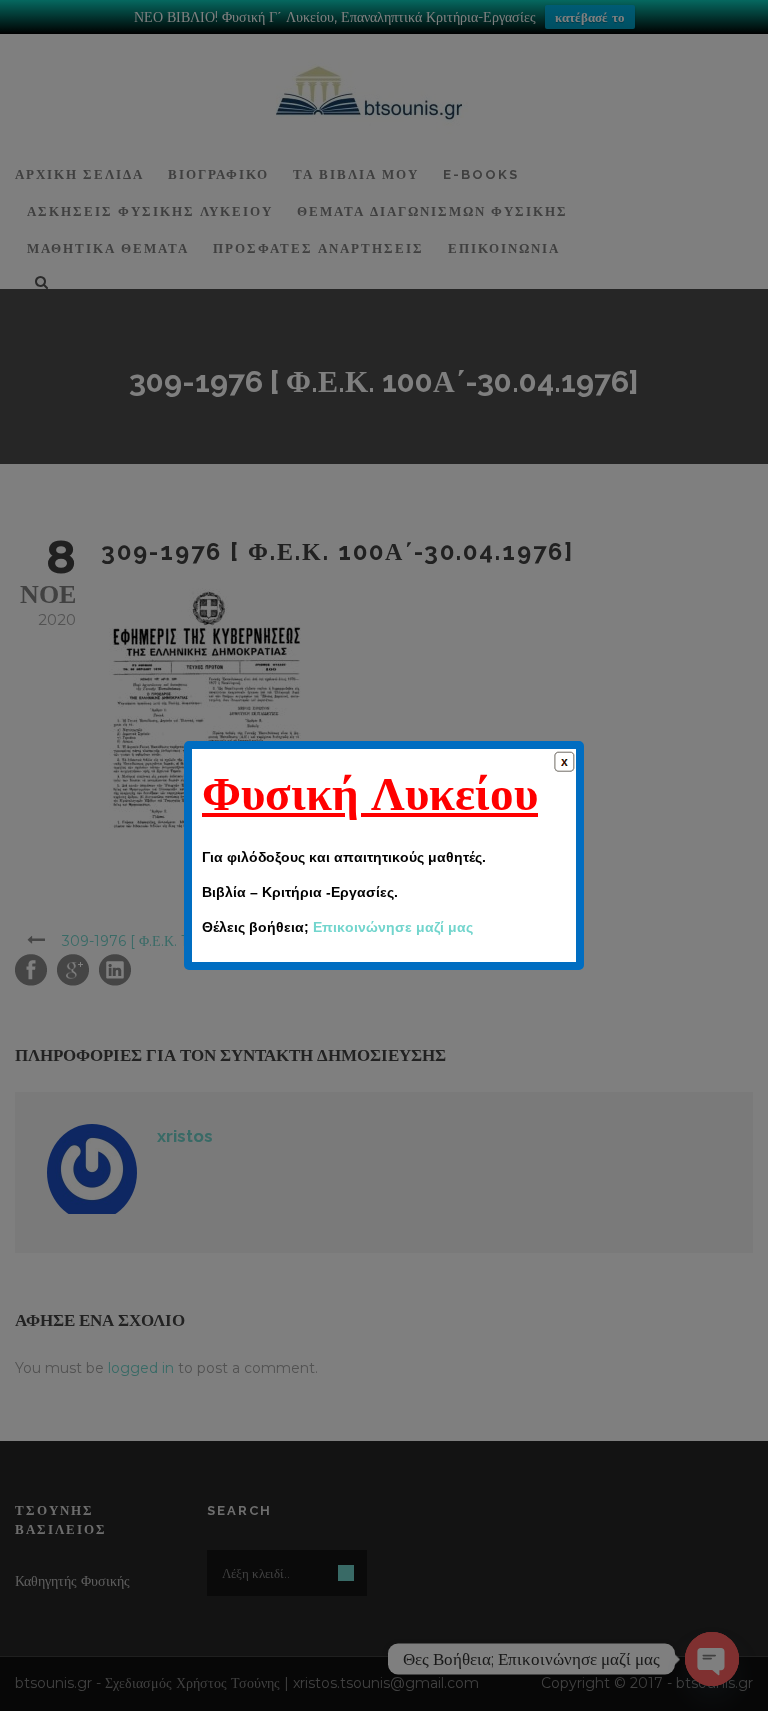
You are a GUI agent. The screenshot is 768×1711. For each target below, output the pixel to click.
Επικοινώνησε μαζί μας (393, 927)
